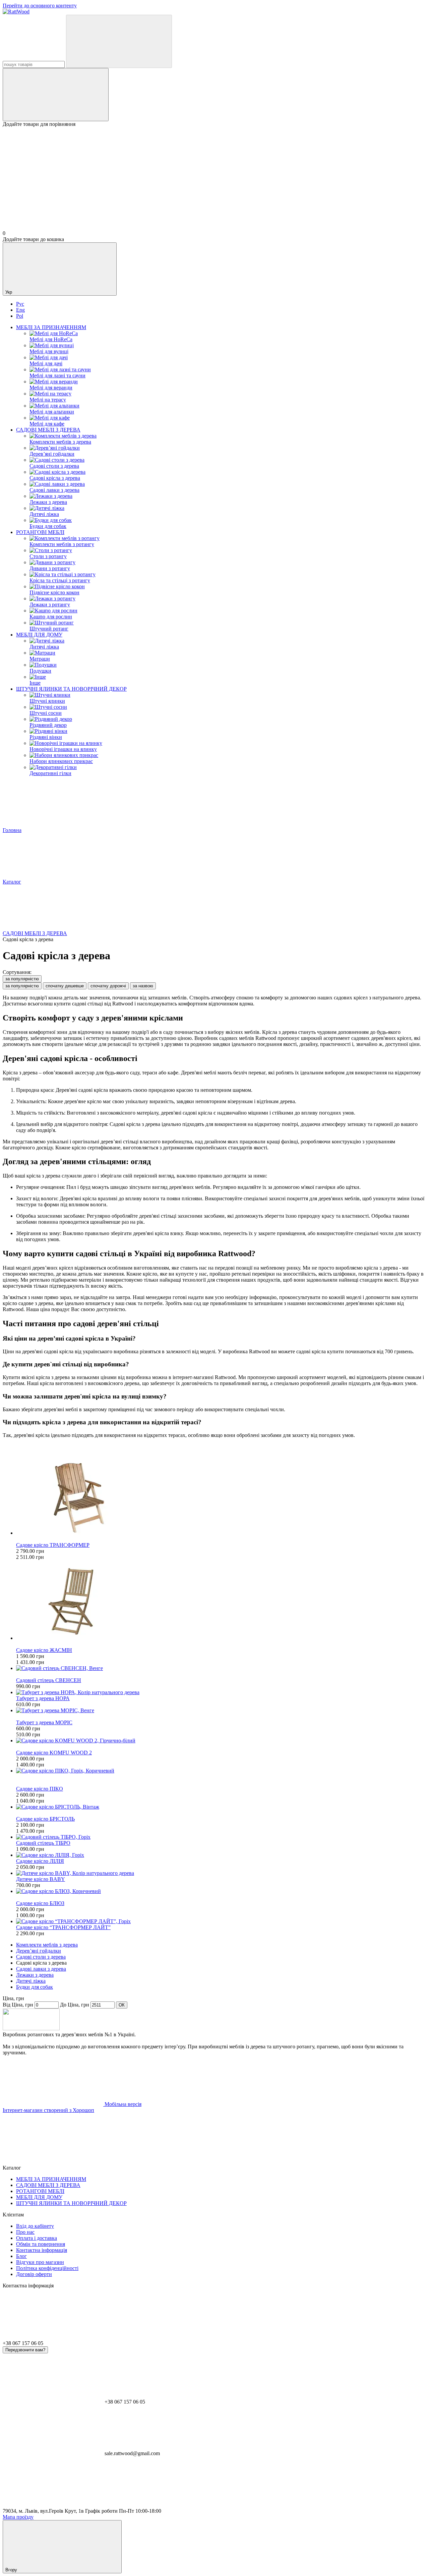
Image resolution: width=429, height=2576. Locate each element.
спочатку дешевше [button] (65, 986)
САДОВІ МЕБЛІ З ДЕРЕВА (48, 430)
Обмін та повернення (41, 2244)
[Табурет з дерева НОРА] (221, 1692)
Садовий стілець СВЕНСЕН (49, 1680)
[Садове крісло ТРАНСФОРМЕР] (221, 1496)
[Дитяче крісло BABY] (221, 1873)
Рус (20, 304)
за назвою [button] (143, 986)
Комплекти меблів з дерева (47, 1945)
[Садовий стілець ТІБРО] (221, 1837)
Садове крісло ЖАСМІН (44, 1650)
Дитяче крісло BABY (41, 1879)
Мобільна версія (122, 2104)
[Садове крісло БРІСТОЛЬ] (221, 1807)
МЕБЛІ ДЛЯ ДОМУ (39, 635)
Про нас (25, 2232)
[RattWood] (31, 2028)
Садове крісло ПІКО (40, 1789)
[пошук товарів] (119, 41)
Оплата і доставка (37, 2238)
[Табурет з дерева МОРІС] (221, 1711)
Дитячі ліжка (31, 1981)
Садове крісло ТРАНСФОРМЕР (53, 1545)
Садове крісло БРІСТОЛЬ (45, 1819)
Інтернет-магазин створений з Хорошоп (48, 2110)
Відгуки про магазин (40, 2262)
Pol (20, 316)
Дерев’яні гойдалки (39, 1951)
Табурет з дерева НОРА (43, 1698)
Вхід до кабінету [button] (35, 2226)
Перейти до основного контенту (40, 6)
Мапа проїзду (18, 2517)
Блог (21, 2256)
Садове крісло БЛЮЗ (40, 1903)
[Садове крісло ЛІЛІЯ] (221, 1855)
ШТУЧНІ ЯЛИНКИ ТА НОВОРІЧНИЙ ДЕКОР (71, 689)
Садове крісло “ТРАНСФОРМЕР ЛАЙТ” (63, 1927)
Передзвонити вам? (25, 2350)
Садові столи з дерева (41, 1957)
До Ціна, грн (75, 2005)
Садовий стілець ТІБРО (43, 1843)
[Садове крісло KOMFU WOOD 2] (221, 1741)
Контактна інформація (42, 2250)
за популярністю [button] (22, 986)
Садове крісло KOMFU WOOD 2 (54, 1753)
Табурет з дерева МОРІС (44, 1722)
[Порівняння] (56, 95)
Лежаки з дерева (35, 1975)
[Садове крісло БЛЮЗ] (221, 1891)
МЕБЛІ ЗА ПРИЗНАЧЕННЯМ (51, 327)
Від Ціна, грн (18, 2005)
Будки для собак (35, 1987)
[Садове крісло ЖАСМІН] (221, 1601)
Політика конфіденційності (47, 2268)
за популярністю (22, 979)
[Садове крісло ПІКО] (221, 1771)
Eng (20, 310)
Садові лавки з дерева (41, 1969)
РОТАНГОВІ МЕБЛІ (40, 532)
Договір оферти (34, 2274)
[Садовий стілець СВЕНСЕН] (221, 1668)
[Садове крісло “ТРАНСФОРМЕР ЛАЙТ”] (221, 1921)
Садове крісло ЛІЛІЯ (40, 1861)
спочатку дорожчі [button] (108, 986)
